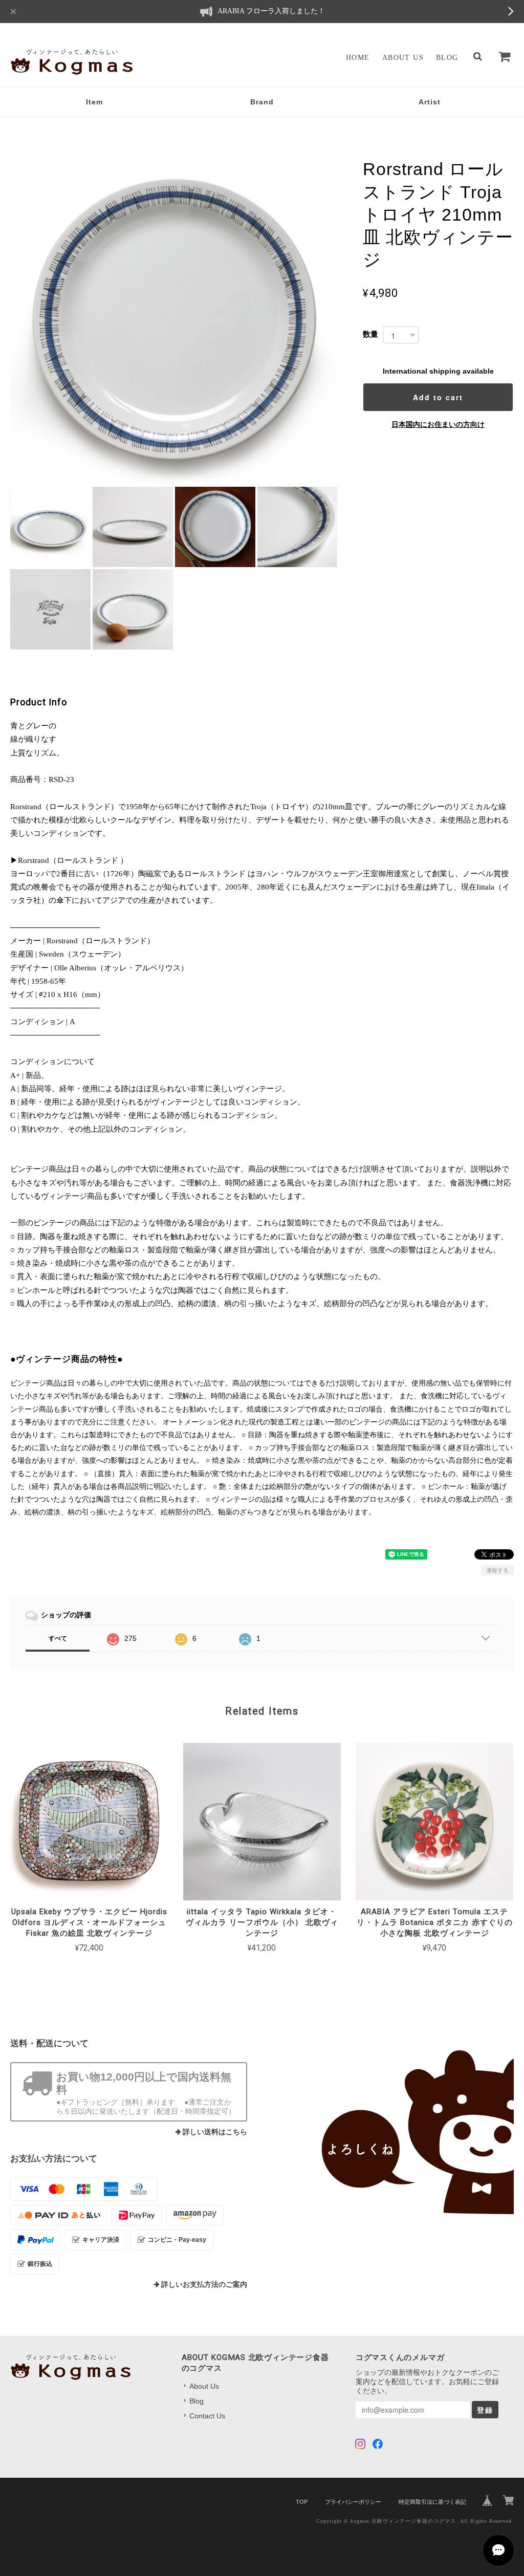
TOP (302, 2502)
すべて (58, 1638)
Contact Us (207, 2416)
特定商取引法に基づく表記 (432, 2502)
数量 (370, 334)
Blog (447, 58)
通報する (497, 1570)
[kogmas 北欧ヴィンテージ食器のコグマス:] (396, 2132)
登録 (485, 2410)
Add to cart (438, 397)
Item (94, 102)
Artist (430, 102)
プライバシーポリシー (353, 2502)
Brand (262, 102)
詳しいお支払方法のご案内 (204, 2285)
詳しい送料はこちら (215, 2132)
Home (358, 58)
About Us (403, 58)
